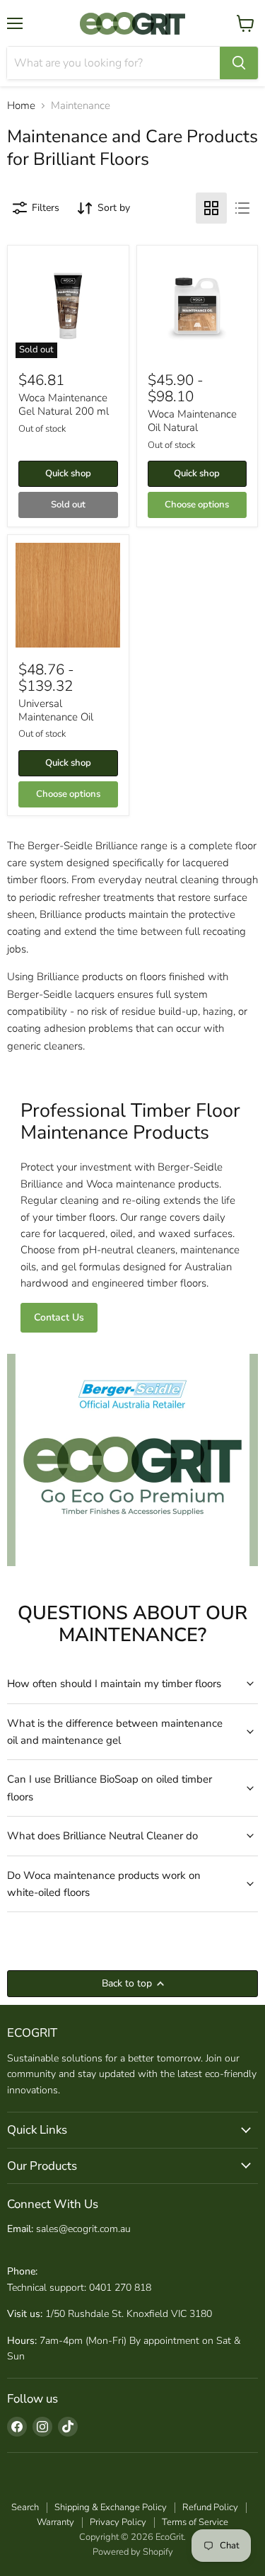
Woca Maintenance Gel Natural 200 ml (64, 405)
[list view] (242, 208)
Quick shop (68, 473)
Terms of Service (195, 2522)
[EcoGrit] (133, 23)
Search (25, 2507)
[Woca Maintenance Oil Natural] (197, 306)
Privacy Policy (118, 2522)
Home (21, 106)
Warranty (55, 2522)
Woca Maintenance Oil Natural (192, 421)
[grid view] (211, 208)
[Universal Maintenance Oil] (68, 595)
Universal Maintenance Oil (56, 711)
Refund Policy (210, 2507)
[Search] (239, 63)
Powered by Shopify (133, 2552)
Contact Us (59, 1317)
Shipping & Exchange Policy (111, 2507)
